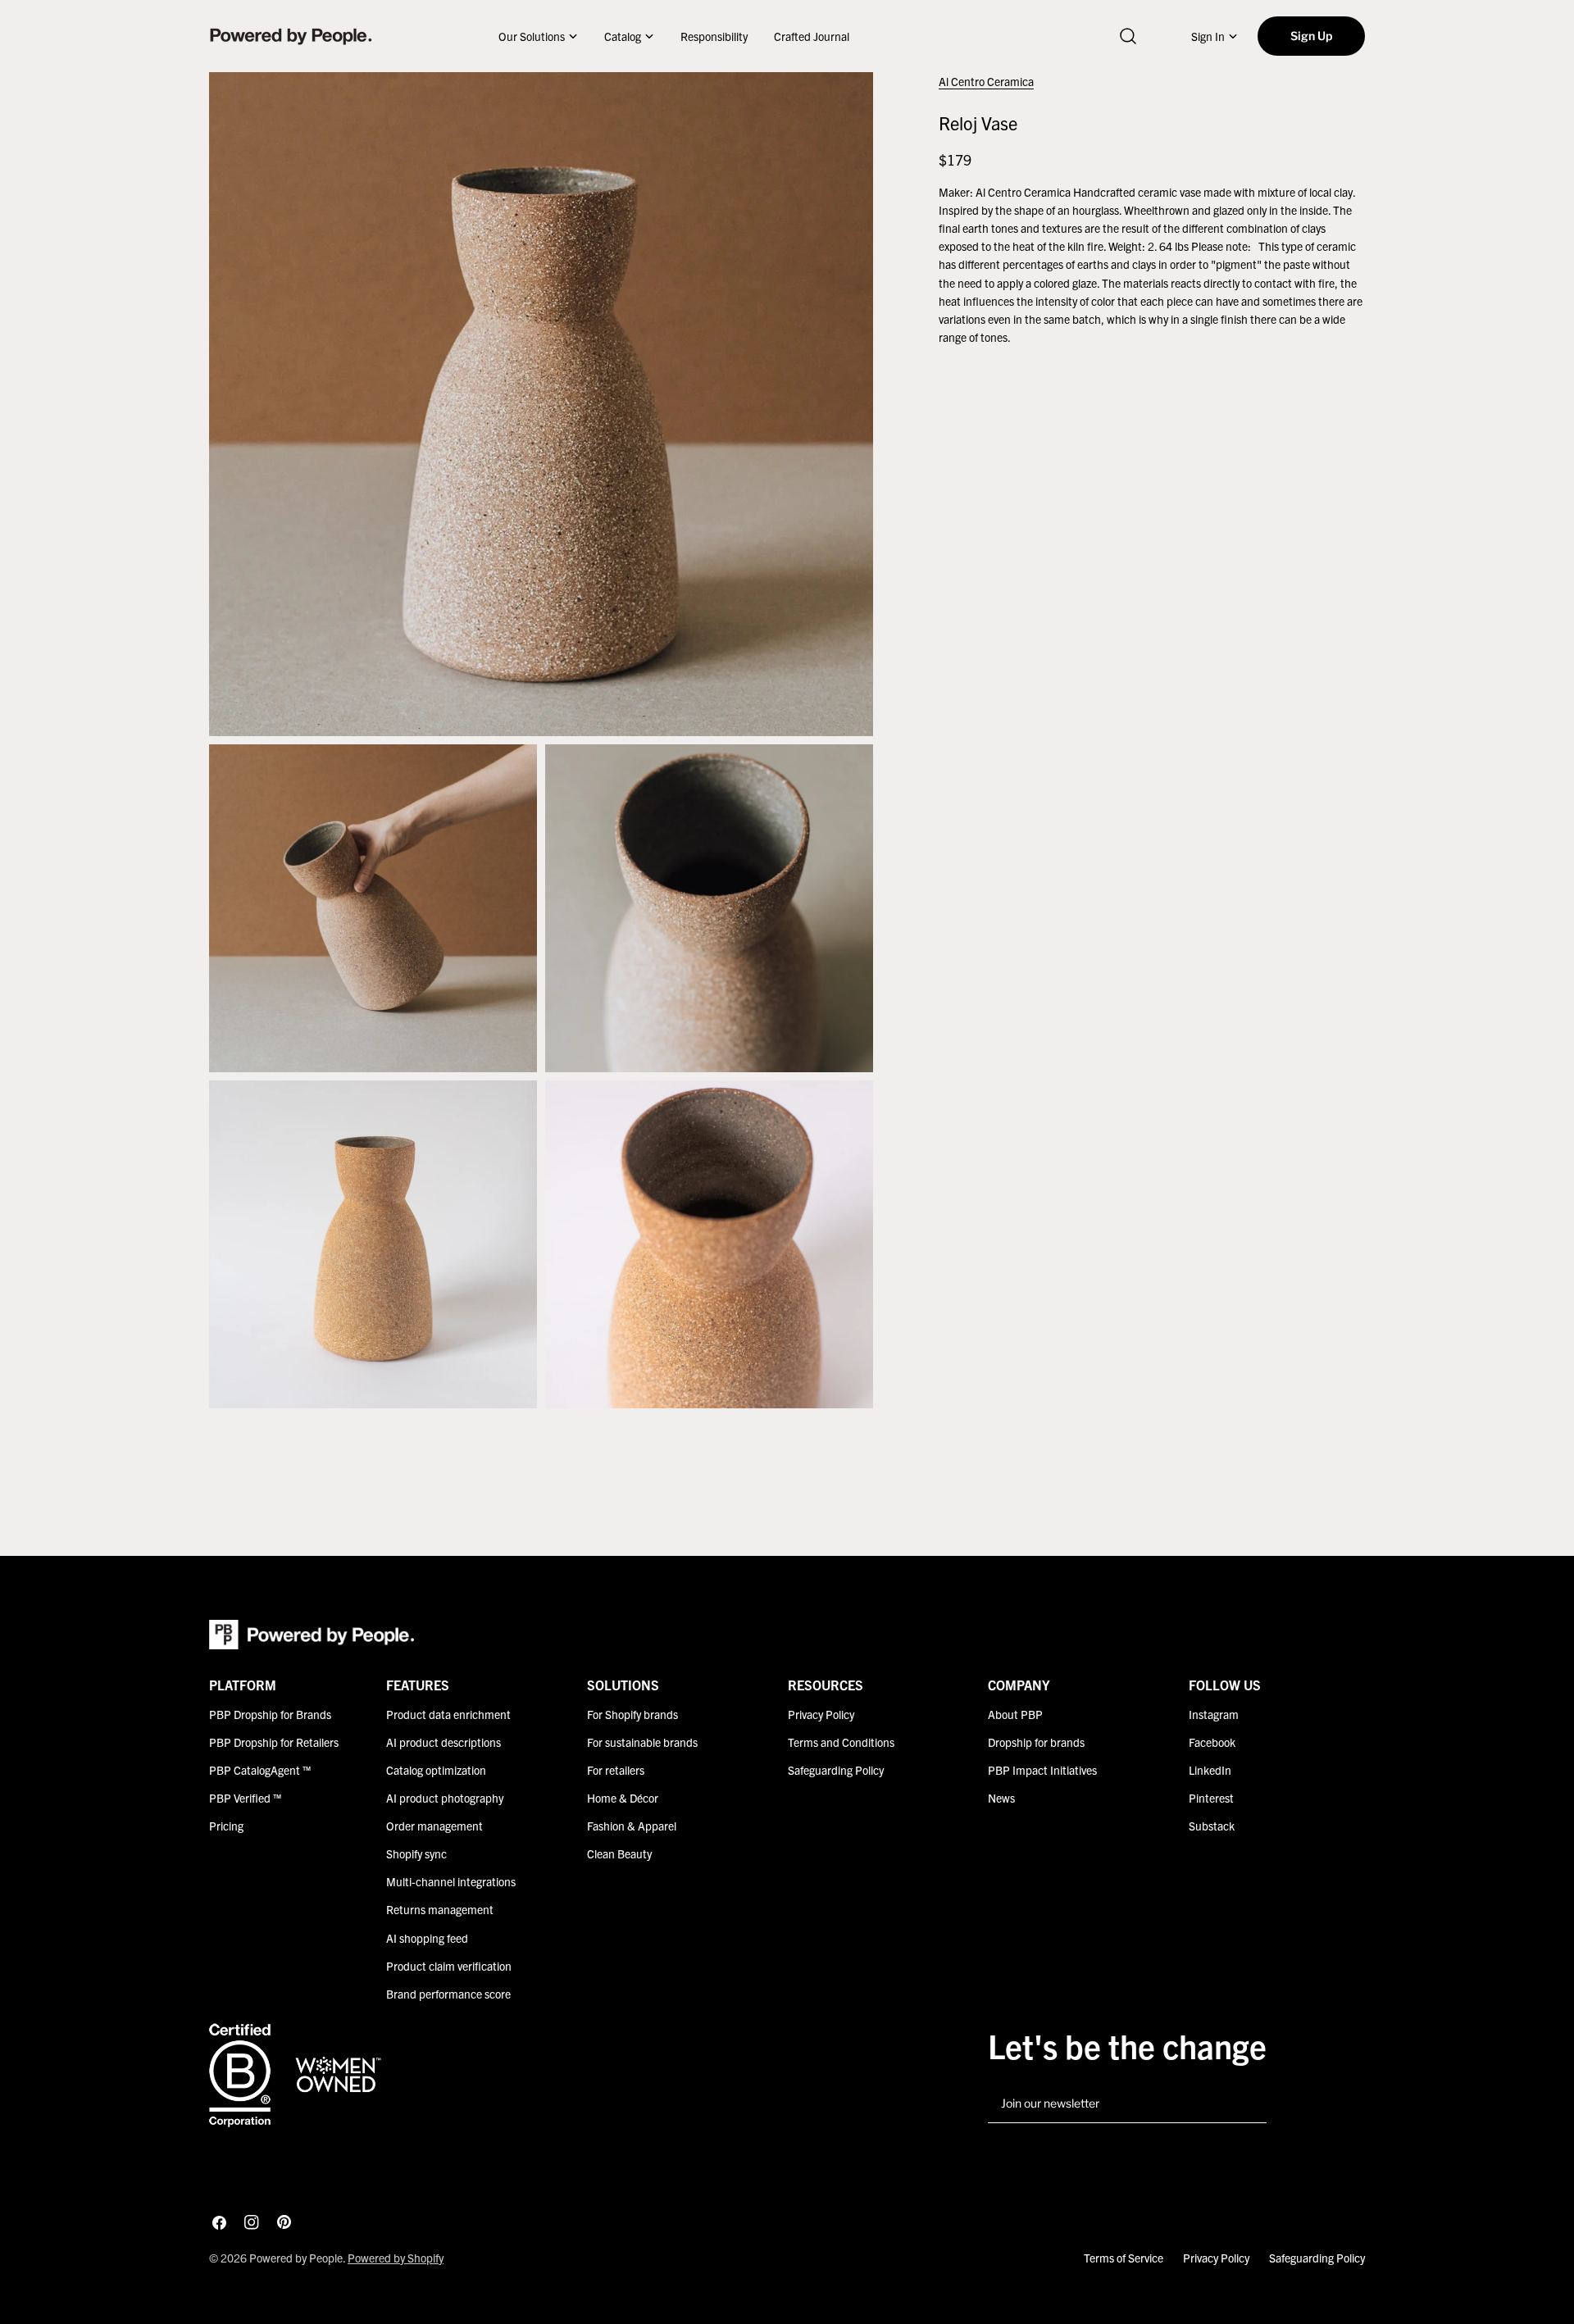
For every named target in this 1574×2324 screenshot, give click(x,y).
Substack (1212, 1826)
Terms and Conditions (841, 1742)
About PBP (1015, 1714)
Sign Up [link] (1311, 36)
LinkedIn (1210, 1770)
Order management (434, 1826)
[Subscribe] (1248, 2104)
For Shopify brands (632, 1714)
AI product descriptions (444, 1742)
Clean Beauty (619, 1853)
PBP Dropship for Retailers (274, 1742)
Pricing (226, 1826)
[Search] (1128, 36)
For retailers (616, 1770)
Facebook (1212, 1742)
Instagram (1214, 1714)
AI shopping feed (427, 1937)
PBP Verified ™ (245, 1798)
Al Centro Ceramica (986, 81)
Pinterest (1211, 1798)
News (1001, 1798)
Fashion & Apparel (632, 1826)
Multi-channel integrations (451, 1881)
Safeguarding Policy (836, 1770)
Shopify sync (416, 1853)
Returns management (440, 1909)
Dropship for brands (1036, 1742)
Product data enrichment (448, 1714)
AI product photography (445, 1798)
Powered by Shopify (396, 2258)
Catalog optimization (436, 1770)
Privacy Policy (821, 1714)
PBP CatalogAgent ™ (260, 1770)
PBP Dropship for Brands (270, 1714)
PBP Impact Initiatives (1042, 1770)
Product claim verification (449, 1965)
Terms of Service (1124, 2258)
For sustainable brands (642, 1742)
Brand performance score (448, 1993)
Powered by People (296, 2258)
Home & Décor (623, 1798)
